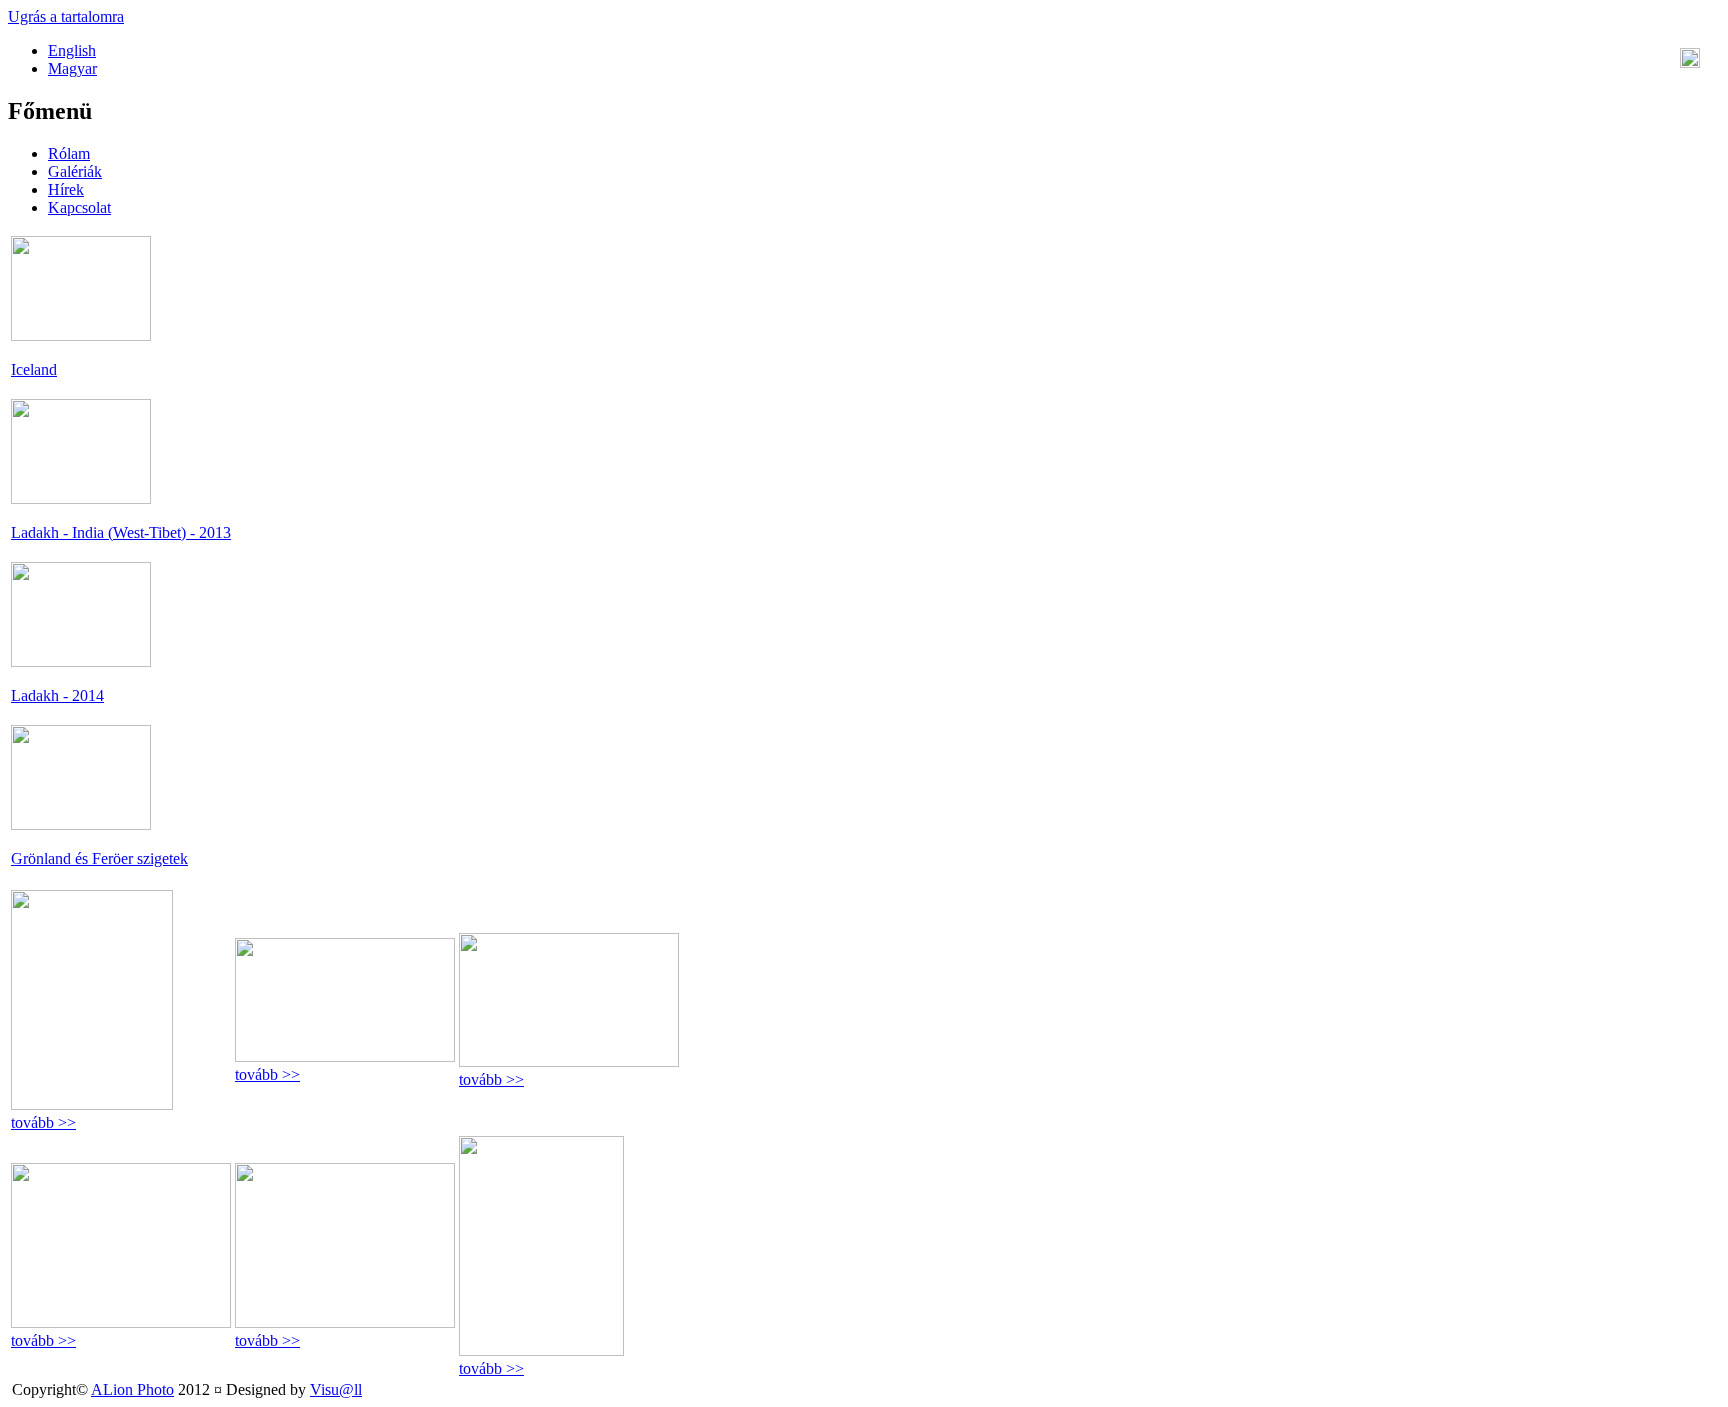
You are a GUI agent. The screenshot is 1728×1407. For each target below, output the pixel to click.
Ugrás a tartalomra (66, 16)
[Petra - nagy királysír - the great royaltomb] (541, 1350)
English (72, 50)
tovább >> (43, 1122)
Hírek (66, 189)
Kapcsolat (79, 207)
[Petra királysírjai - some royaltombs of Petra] (345, 1322)
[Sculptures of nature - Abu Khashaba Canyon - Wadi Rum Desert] (345, 1056)
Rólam (69, 153)
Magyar (72, 68)
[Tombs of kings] (92, 1104)
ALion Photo (132, 1389)
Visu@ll (336, 1389)
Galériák (75, 171)
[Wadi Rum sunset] (121, 1322)
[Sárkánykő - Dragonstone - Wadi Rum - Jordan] (569, 1061)
